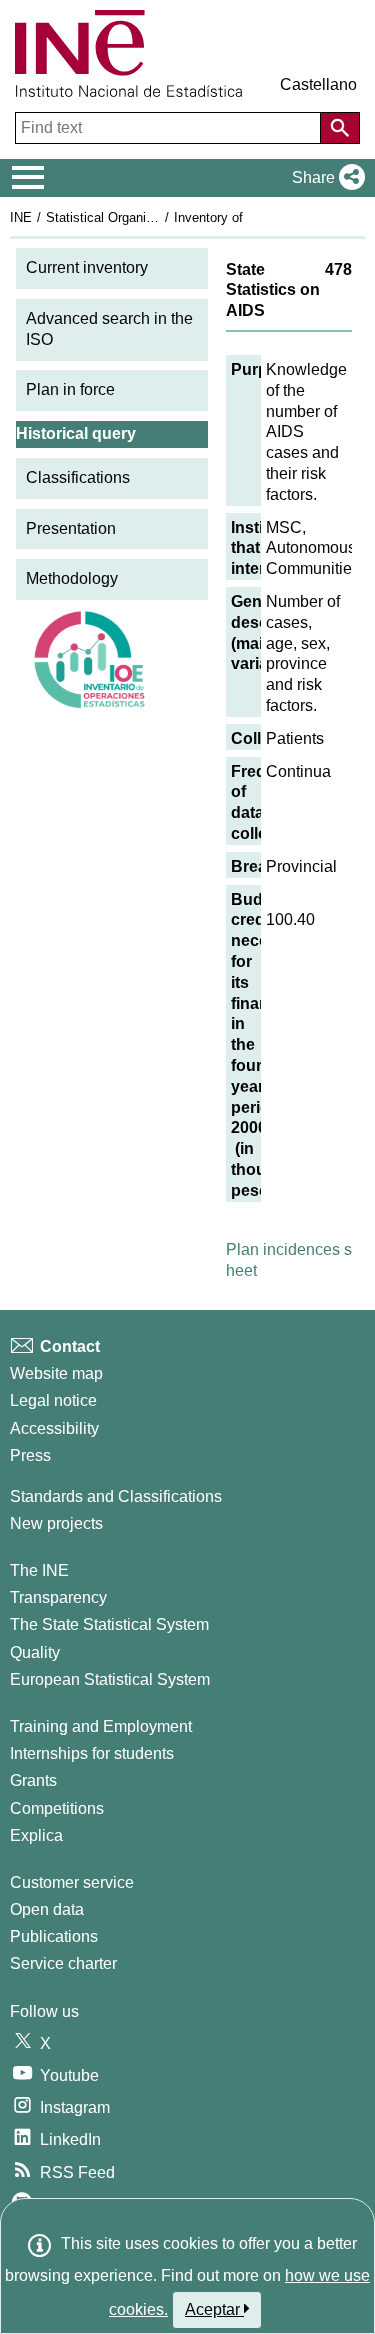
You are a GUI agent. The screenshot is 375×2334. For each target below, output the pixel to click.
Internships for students (92, 1753)
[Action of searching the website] (340, 128)
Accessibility (54, 1428)
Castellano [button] (318, 84)
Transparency (58, 1597)
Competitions (57, 1808)
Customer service (72, 1882)
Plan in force (70, 389)
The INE (39, 1570)
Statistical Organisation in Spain (139, 217)
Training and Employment (101, 1726)
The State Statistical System (109, 1624)
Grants (33, 1780)
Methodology (72, 578)
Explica (36, 1835)
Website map (56, 1373)
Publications (54, 1936)
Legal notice (53, 1400)
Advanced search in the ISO (109, 329)
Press (30, 1455)
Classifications (78, 477)
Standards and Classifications (116, 1496)
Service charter (63, 1963)
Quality (35, 1652)
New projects (56, 1523)
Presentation (71, 528)
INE (21, 217)
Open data (47, 1909)
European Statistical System (110, 1679)
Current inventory (87, 267)
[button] (324, 178)
